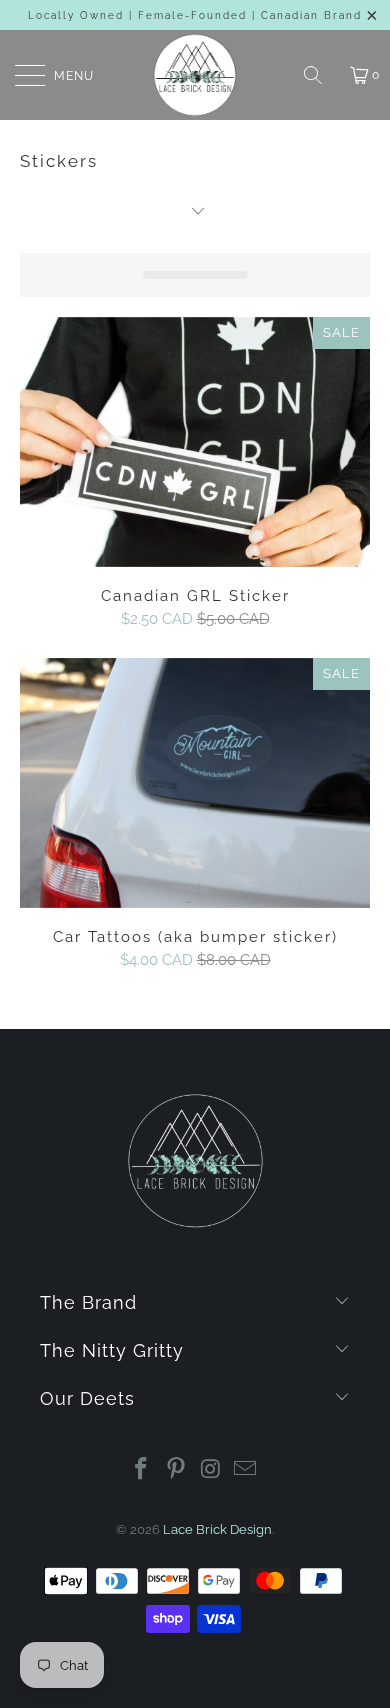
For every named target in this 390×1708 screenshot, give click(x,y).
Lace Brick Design (217, 1529)
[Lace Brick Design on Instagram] (212, 1470)
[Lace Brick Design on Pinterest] (177, 1470)
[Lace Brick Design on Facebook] (142, 1470)
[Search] (320, 75)
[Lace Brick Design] (195, 75)
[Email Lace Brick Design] (246, 1470)
